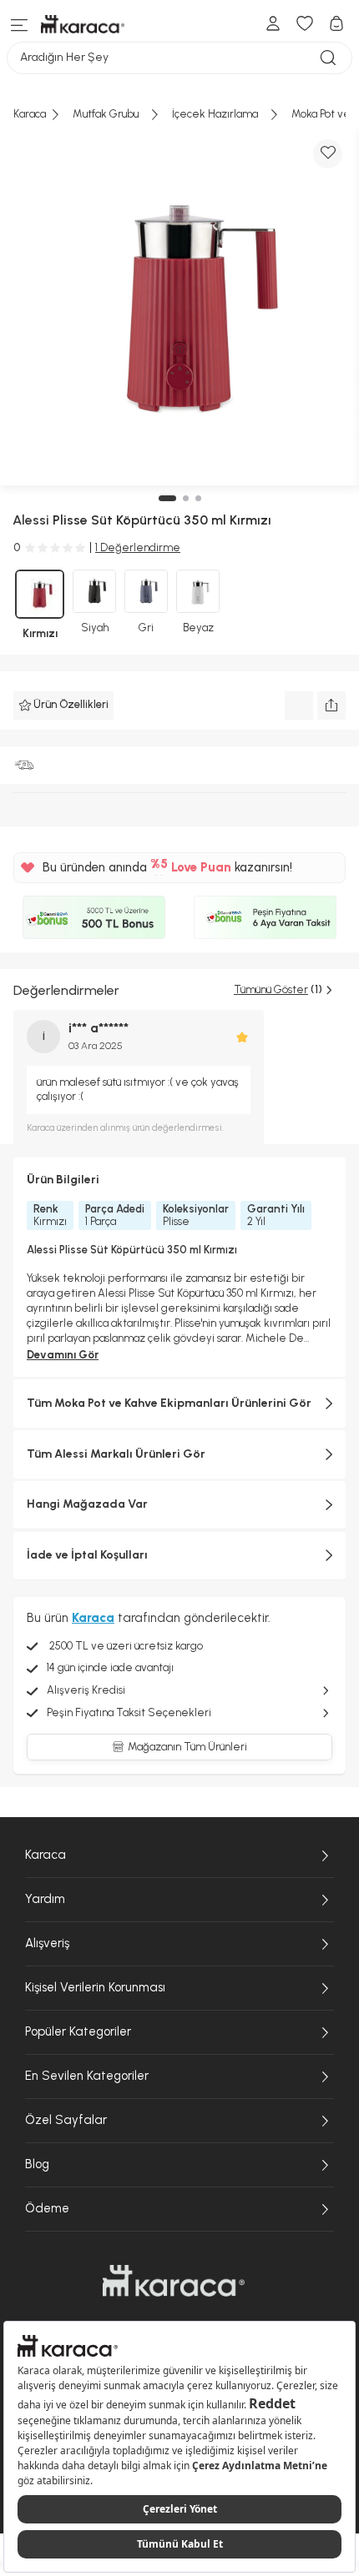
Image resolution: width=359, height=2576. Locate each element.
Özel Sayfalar (66, 2120)
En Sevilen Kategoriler (87, 2076)
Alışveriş (47, 1943)
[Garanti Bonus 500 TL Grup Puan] (94, 917)
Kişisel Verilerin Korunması (95, 1987)
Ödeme (47, 2208)
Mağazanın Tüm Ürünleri (187, 1747)
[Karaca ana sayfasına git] (174, 2281)
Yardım (45, 1899)
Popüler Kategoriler (78, 2031)
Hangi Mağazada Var (87, 1504)
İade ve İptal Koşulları (87, 1555)
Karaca (46, 1855)
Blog (37, 2164)
